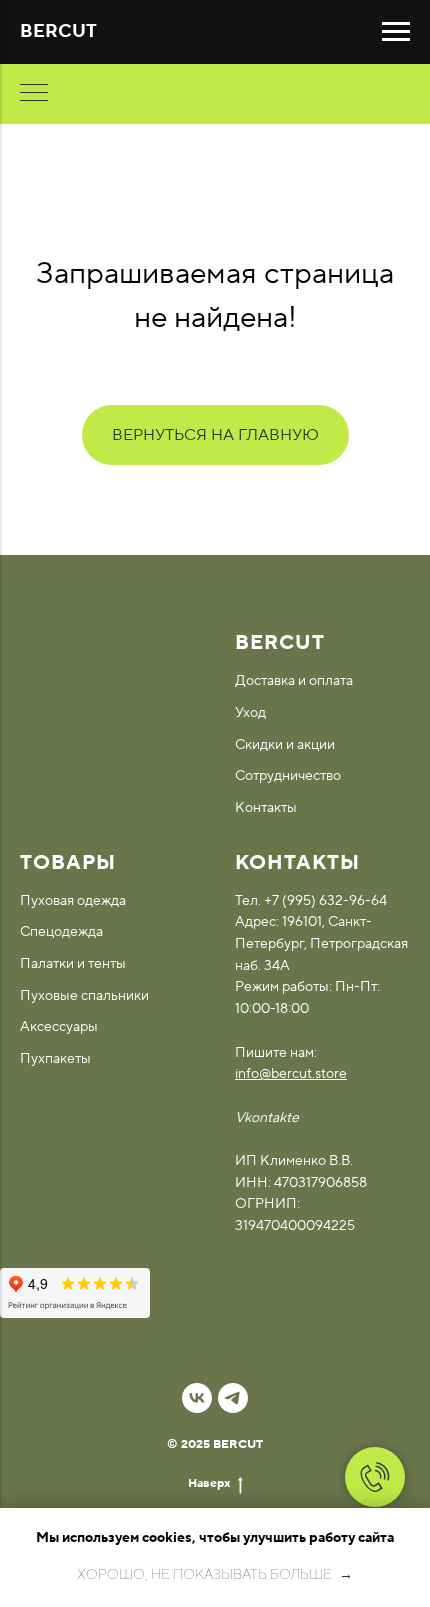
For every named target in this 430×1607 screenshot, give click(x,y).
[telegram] (233, 1398)
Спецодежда (61, 932)
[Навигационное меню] (396, 32)
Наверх (209, 1483)
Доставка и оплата (294, 681)
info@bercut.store (291, 1074)
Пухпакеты (55, 1059)
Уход (250, 713)
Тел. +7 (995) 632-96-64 (311, 901)
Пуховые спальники (84, 996)
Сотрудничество (288, 776)
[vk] (197, 1398)
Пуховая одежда (73, 901)
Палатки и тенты (73, 964)
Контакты (266, 808)
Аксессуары (59, 1027)
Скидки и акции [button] (285, 745)
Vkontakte (267, 1118)
